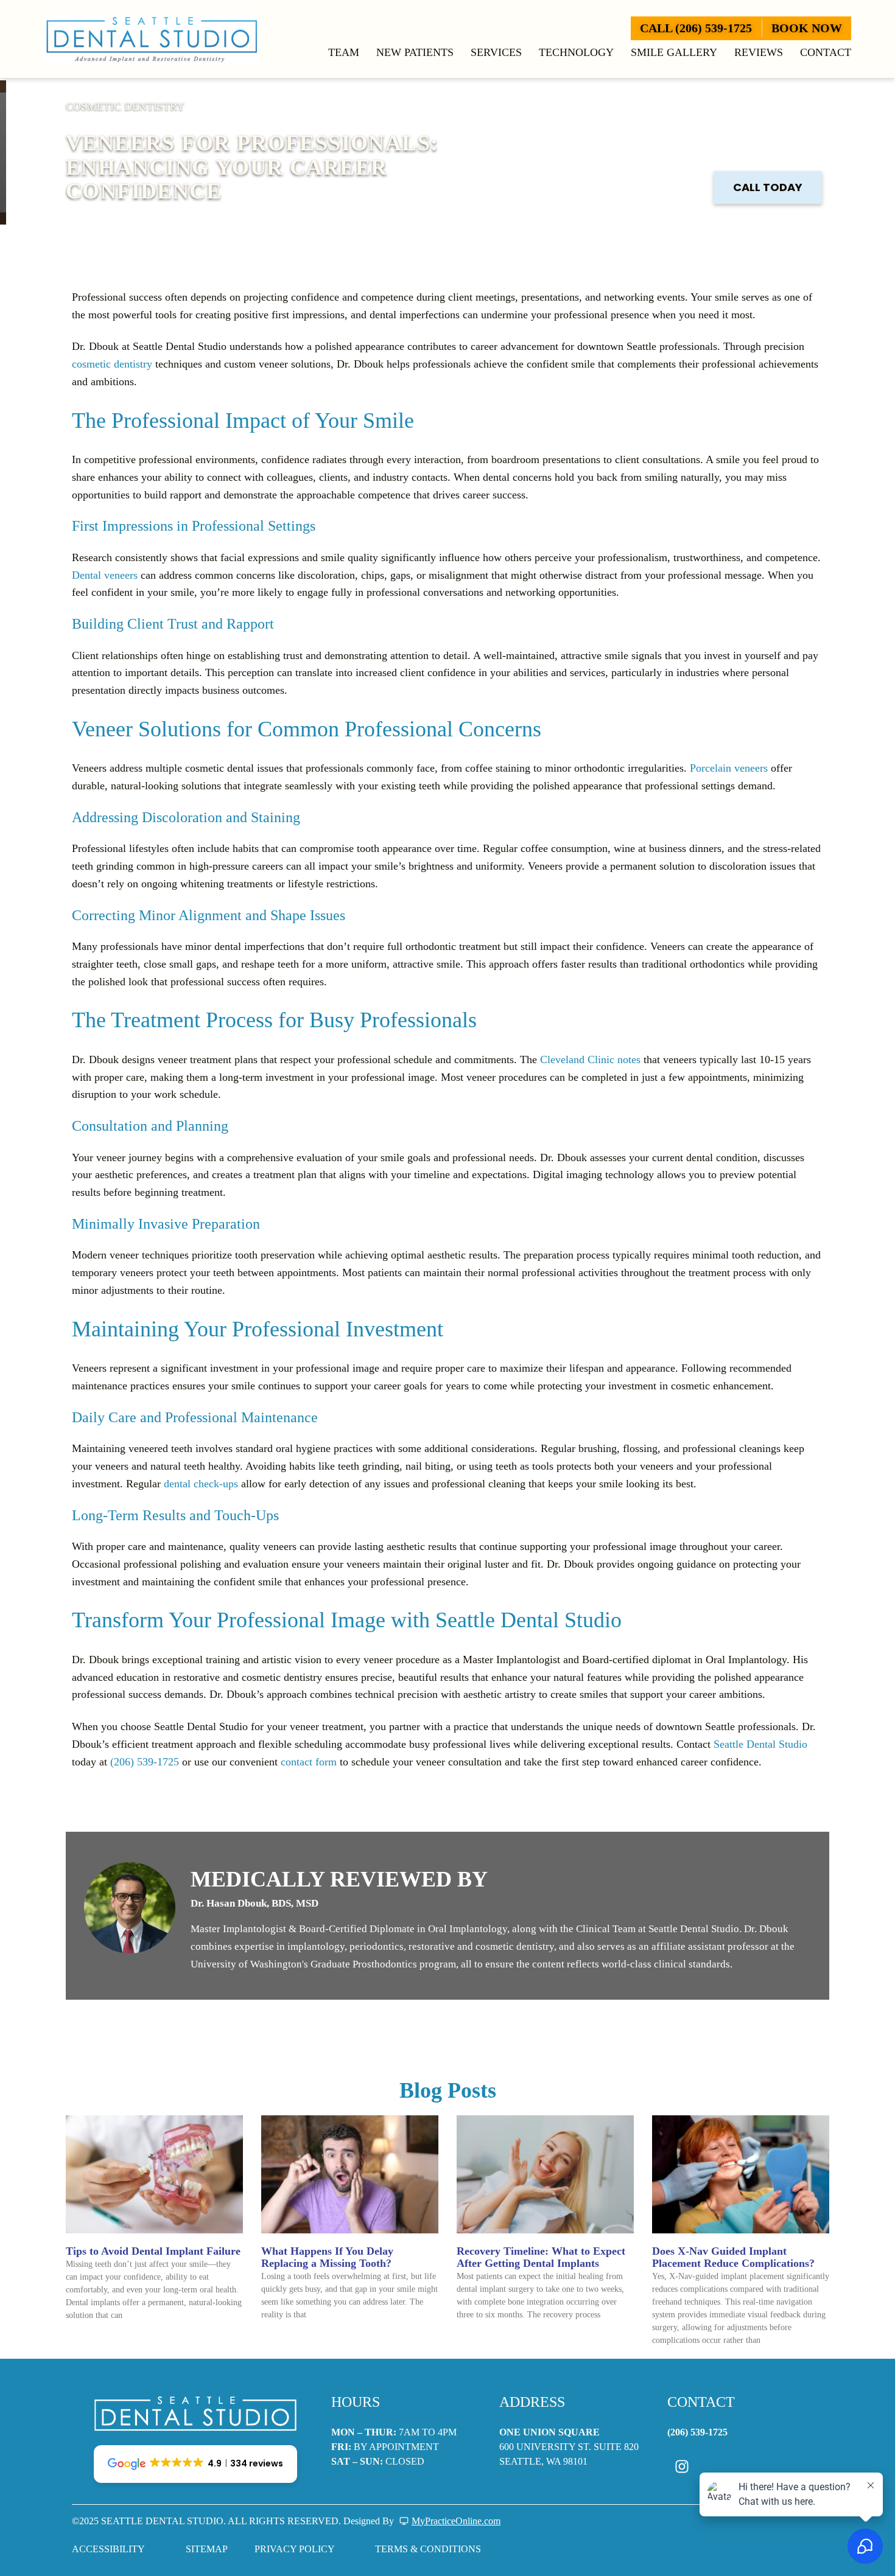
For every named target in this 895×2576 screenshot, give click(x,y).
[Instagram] (682, 2466)
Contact (826, 52)
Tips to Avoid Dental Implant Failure (153, 2251)
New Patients (415, 52)
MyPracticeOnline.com (456, 2521)
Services (496, 52)
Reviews (759, 52)
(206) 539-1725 (145, 1762)
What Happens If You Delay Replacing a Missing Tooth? (327, 2257)
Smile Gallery (674, 52)
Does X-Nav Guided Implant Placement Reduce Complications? (733, 2257)
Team (344, 52)
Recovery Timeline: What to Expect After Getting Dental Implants (541, 2257)
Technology (576, 52)
